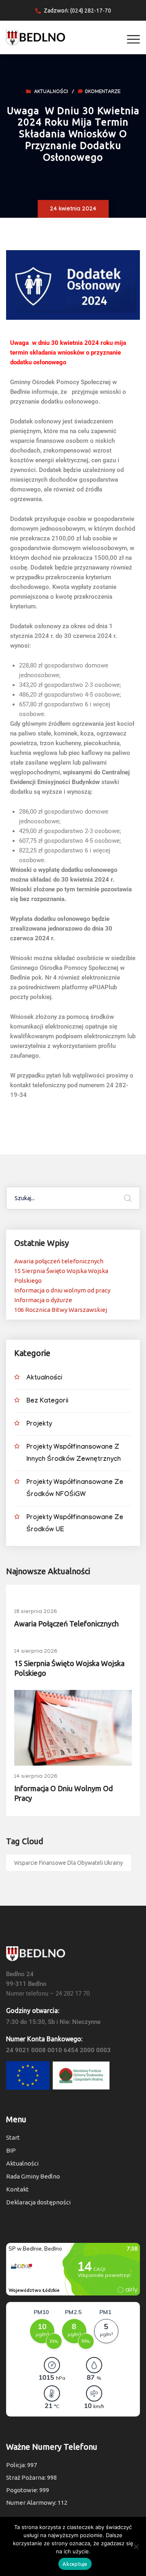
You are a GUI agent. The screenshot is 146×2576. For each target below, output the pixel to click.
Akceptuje (75, 2564)
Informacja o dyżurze (43, 1300)
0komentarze (103, 92)
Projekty (39, 1425)
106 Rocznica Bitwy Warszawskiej (61, 1310)
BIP (11, 2150)
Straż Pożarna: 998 (31, 2477)
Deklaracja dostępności (38, 2202)
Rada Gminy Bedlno (33, 2176)
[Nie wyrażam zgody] (136, 2546)
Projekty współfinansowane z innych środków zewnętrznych (74, 1454)
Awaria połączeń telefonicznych (59, 1261)
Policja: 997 (21, 2465)
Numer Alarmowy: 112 (37, 2503)
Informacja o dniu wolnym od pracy (62, 1290)
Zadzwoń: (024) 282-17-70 (77, 11)
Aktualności (51, 92)
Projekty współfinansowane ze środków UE (75, 1524)
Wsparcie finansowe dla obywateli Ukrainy (69, 1863)
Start (13, 2137)
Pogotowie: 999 (28, 2490)
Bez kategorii (47, 1402)
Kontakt (17, 2189)
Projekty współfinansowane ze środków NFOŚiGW (75, 1489)
